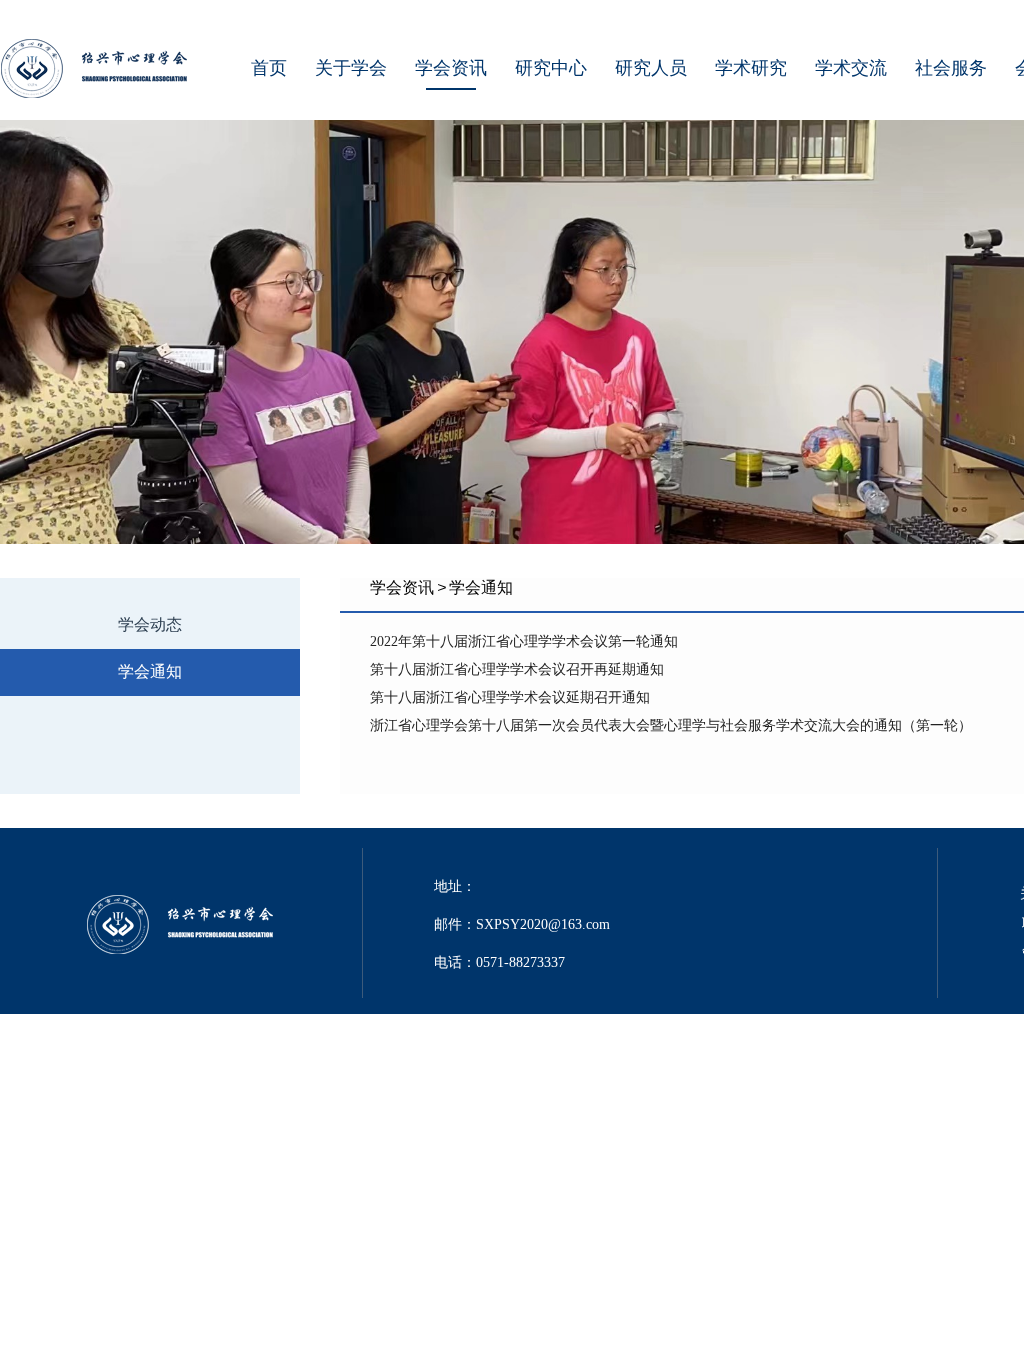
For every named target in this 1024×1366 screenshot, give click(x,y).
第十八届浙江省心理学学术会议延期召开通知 (510, 697)
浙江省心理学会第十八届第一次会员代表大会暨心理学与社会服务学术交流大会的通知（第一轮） (671, 725)
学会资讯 (451, 68)
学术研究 (751, 68)
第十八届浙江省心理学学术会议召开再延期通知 (517, 669)
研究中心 (551, 68)
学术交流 (851, 68)
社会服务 (951, 68)
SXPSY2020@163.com (543, 924)
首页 (269, 68)
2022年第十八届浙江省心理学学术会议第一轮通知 (524, 641)
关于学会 (351, 68)
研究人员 (651, 68)
